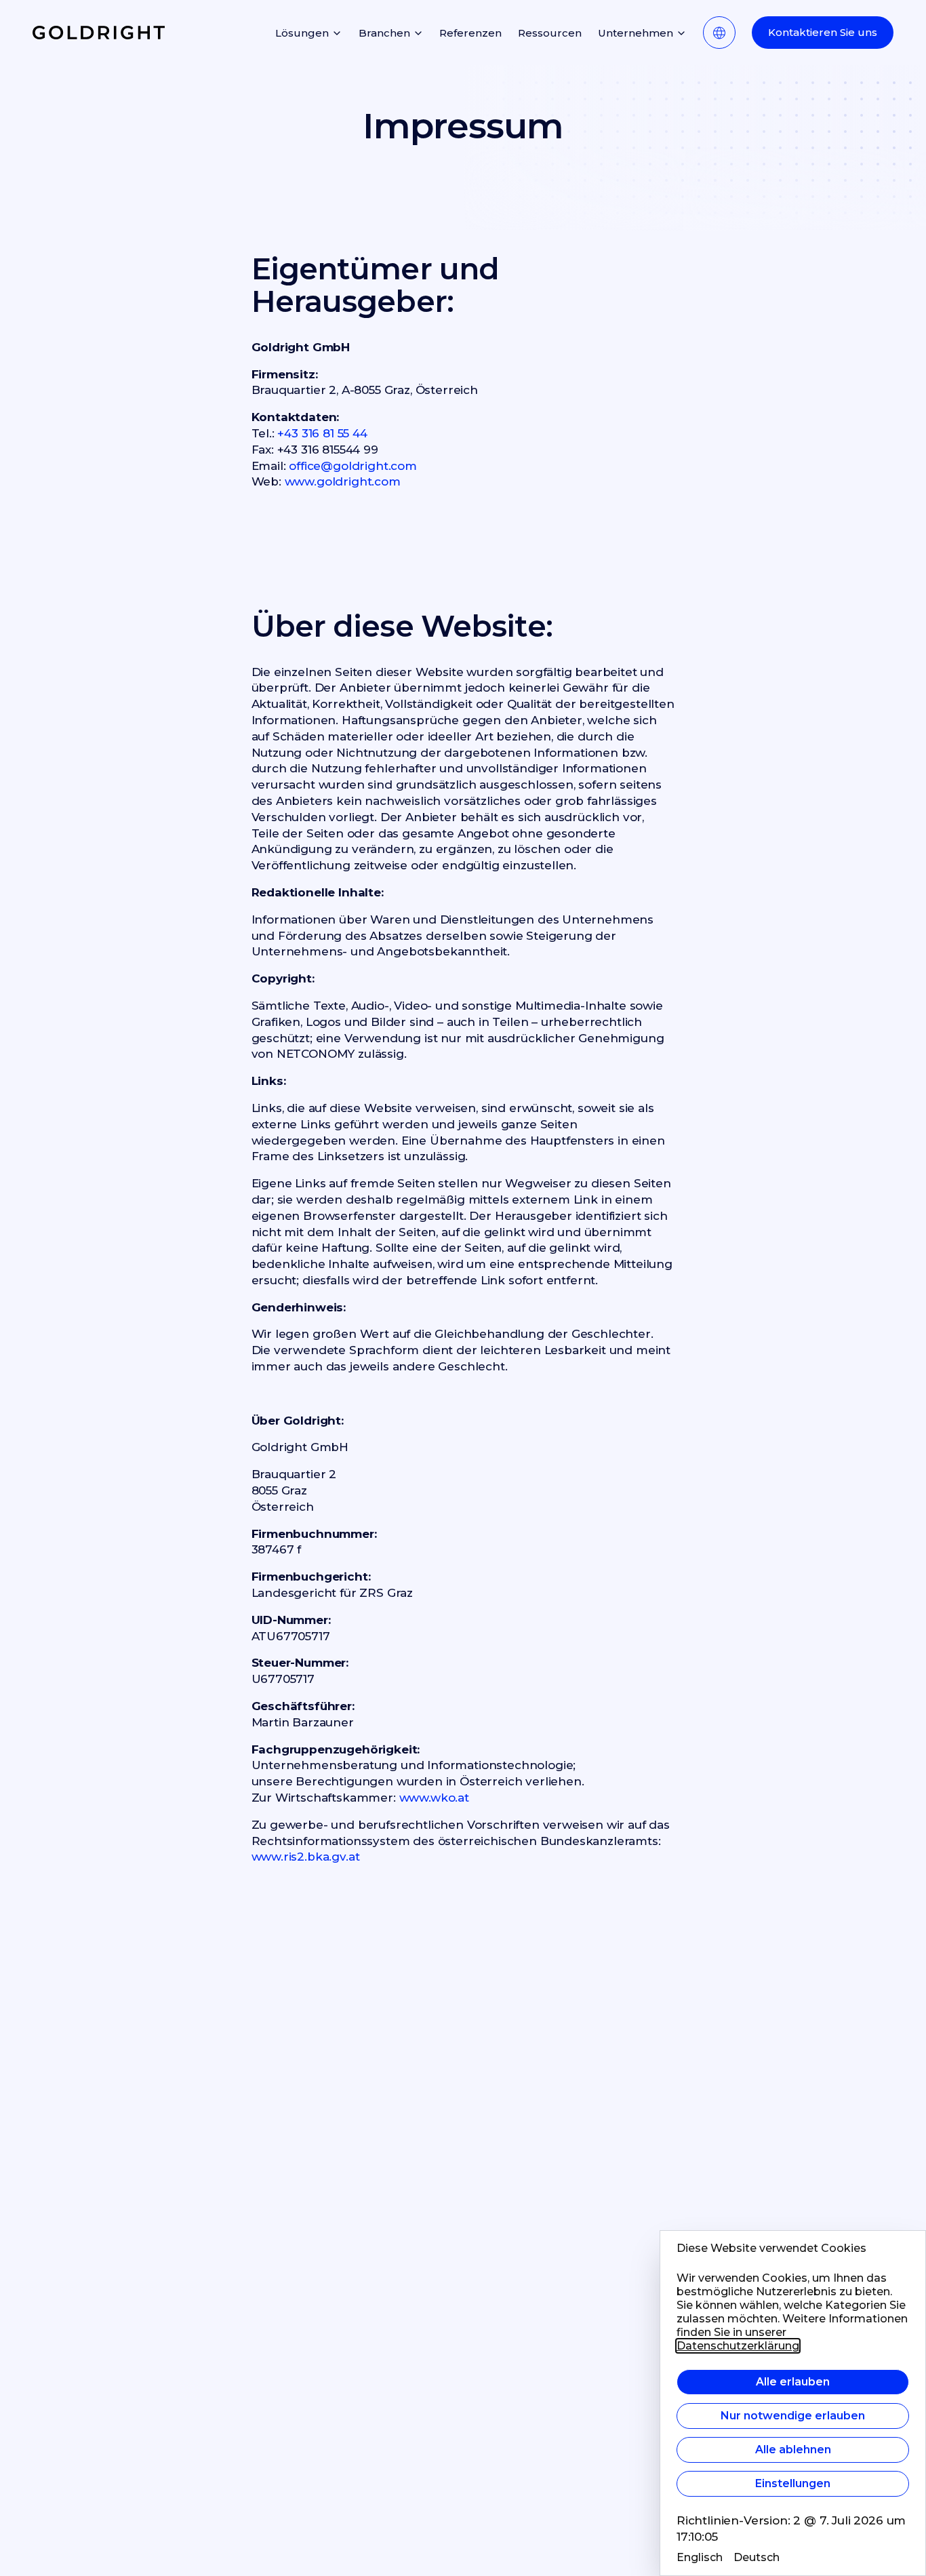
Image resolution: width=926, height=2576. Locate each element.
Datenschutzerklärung (738, 2346)
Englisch (700, 2557)
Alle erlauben (793, 2382)
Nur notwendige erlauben (793, 2416)
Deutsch (757, 2557)
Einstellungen (793, 2483)
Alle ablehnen (793, 2450)
